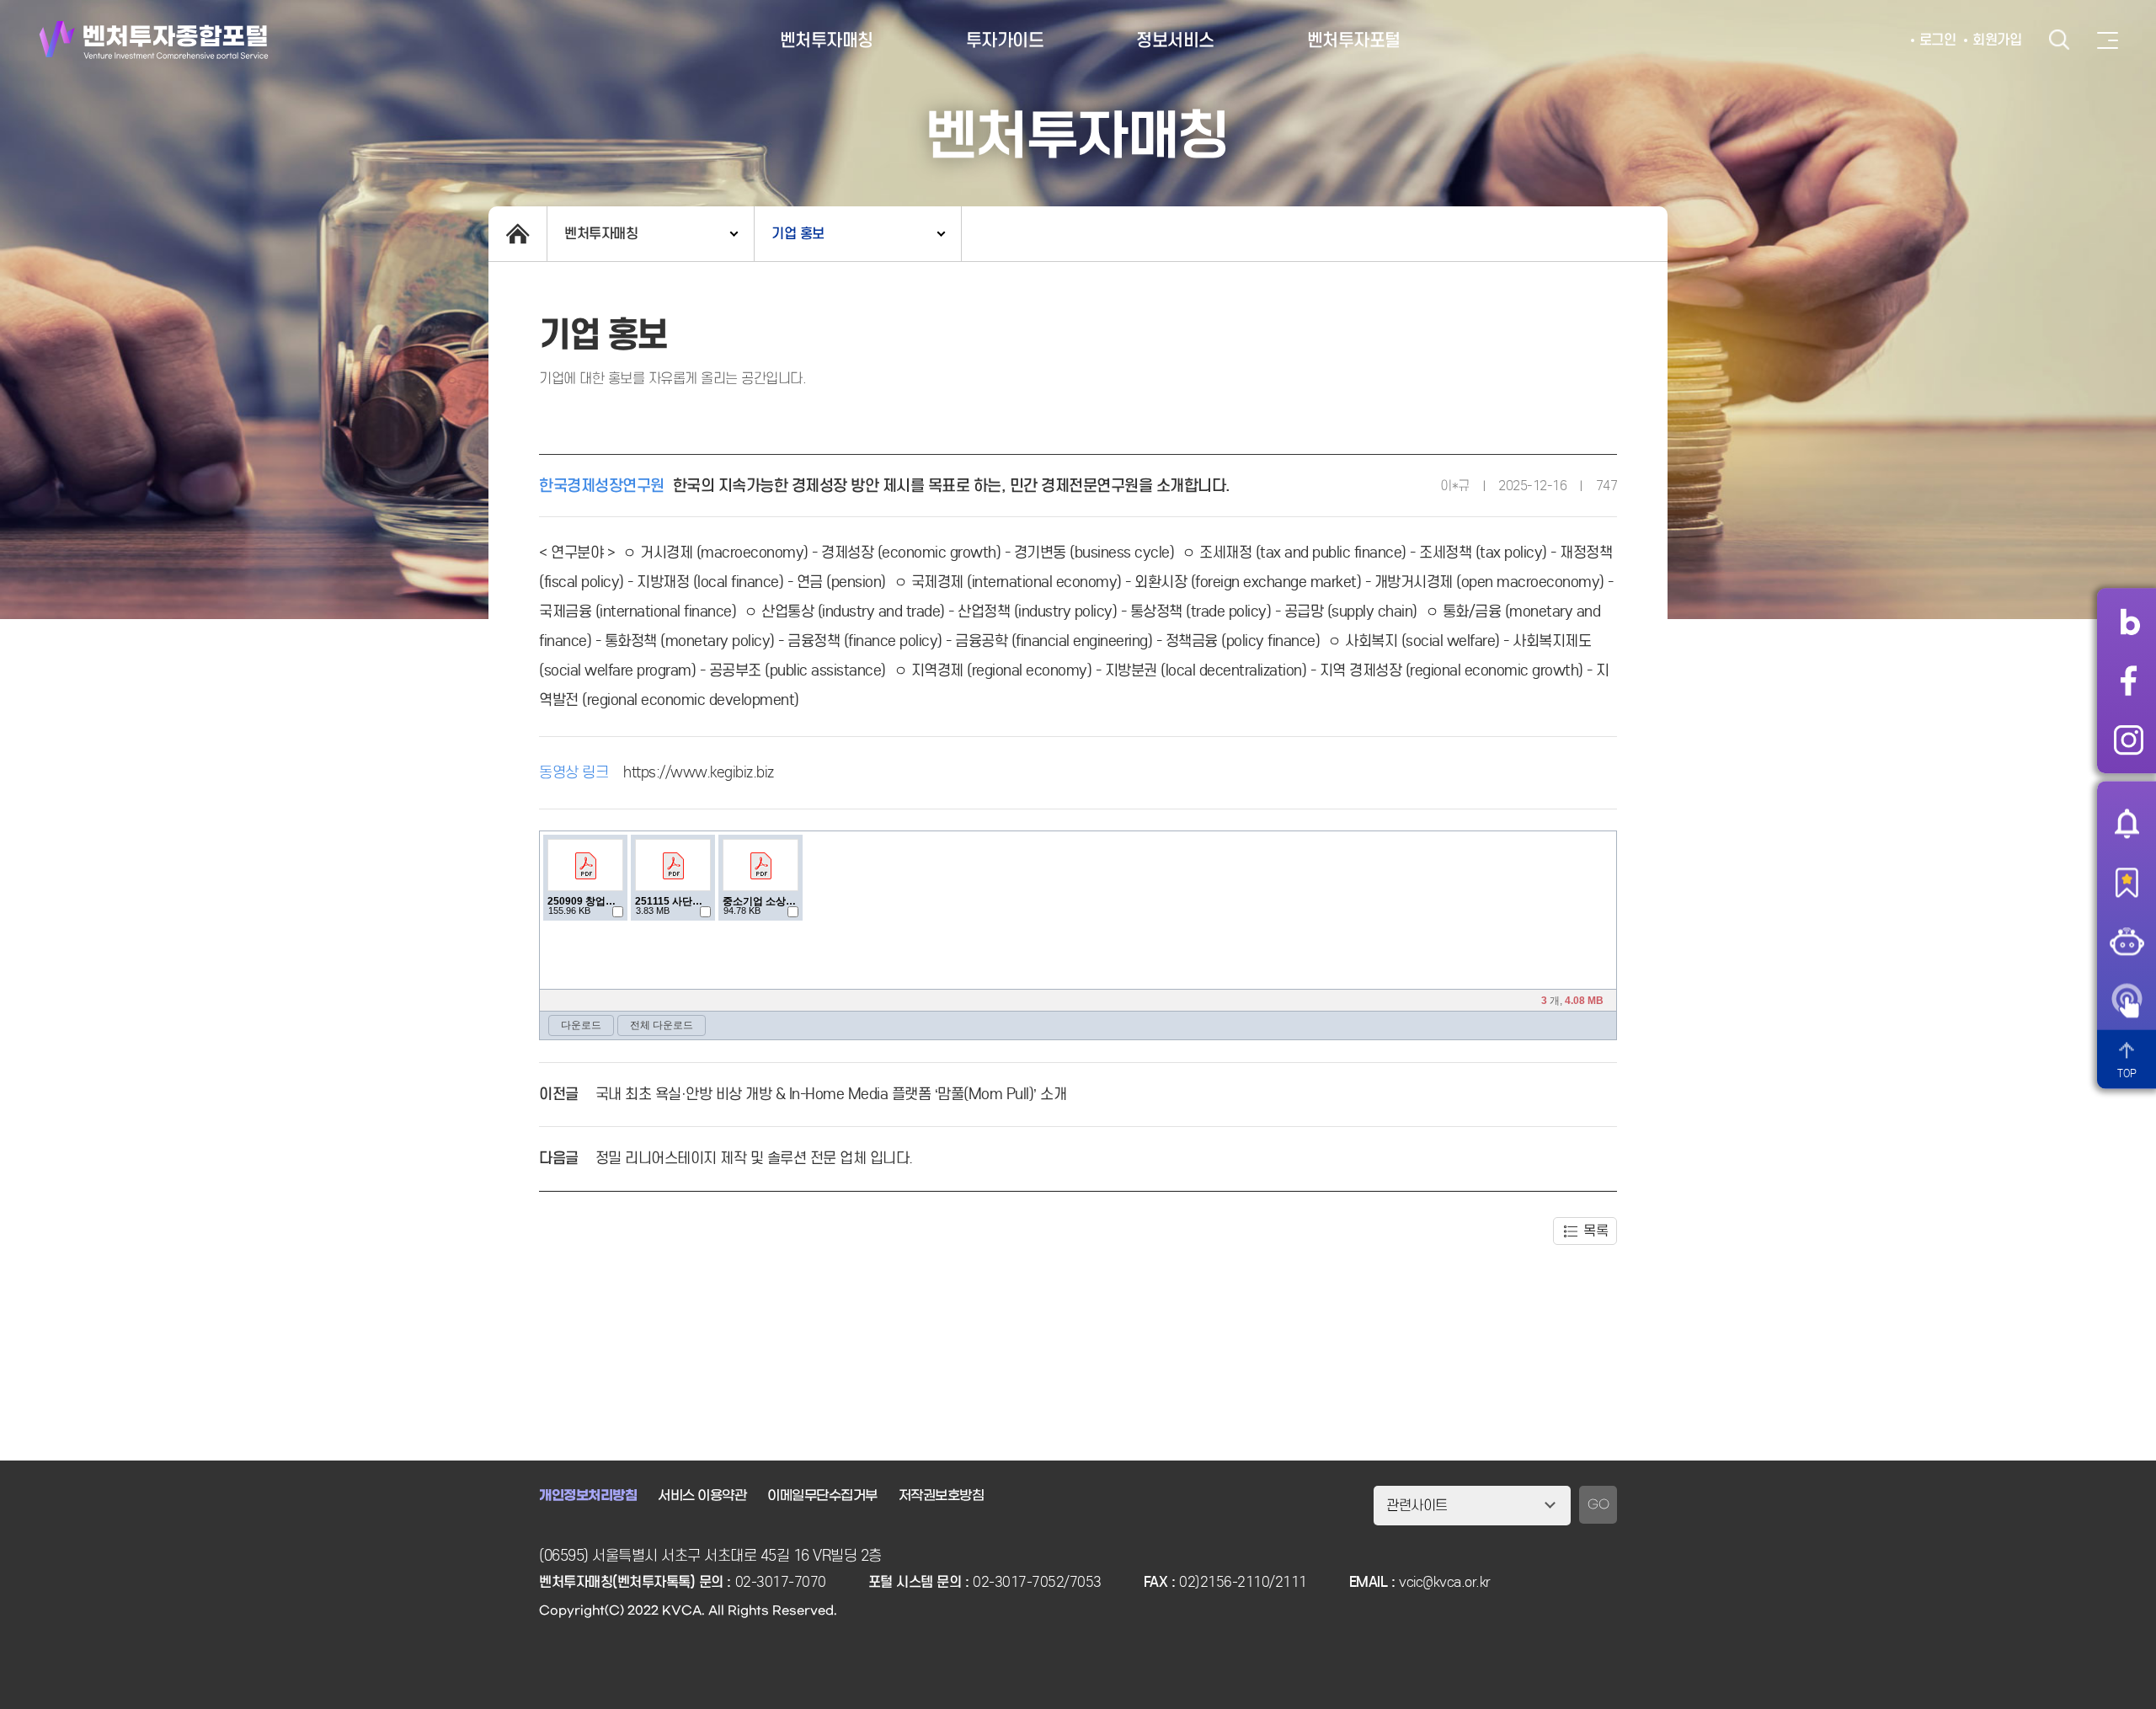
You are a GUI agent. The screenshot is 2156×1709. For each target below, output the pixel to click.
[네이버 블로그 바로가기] (2129, 622)
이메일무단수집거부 (822, 1495)
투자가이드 (1005, 40)
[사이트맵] (2108, 40)
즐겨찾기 (2127, 882)
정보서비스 (1175, 40)
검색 (2059, 40)
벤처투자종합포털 (154, 40)
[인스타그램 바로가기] (2129, 740)
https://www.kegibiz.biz (699, 772)
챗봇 (2127, 941)
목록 (1596, 1231)
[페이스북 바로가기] (2129, 681)
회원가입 (1997, 40)
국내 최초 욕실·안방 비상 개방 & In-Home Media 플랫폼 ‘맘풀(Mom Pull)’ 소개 (831, 1094)
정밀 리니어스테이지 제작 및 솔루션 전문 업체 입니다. (754, 1158)
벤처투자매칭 (827, 40)
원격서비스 (2127, 1000)
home (518, 234)
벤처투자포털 (1354, 40)
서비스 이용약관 (702, 1495)
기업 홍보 (798, 234)
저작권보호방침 (942, 1495)
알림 (2127, 823)
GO (1598, 1505)
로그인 (1938, 40)
